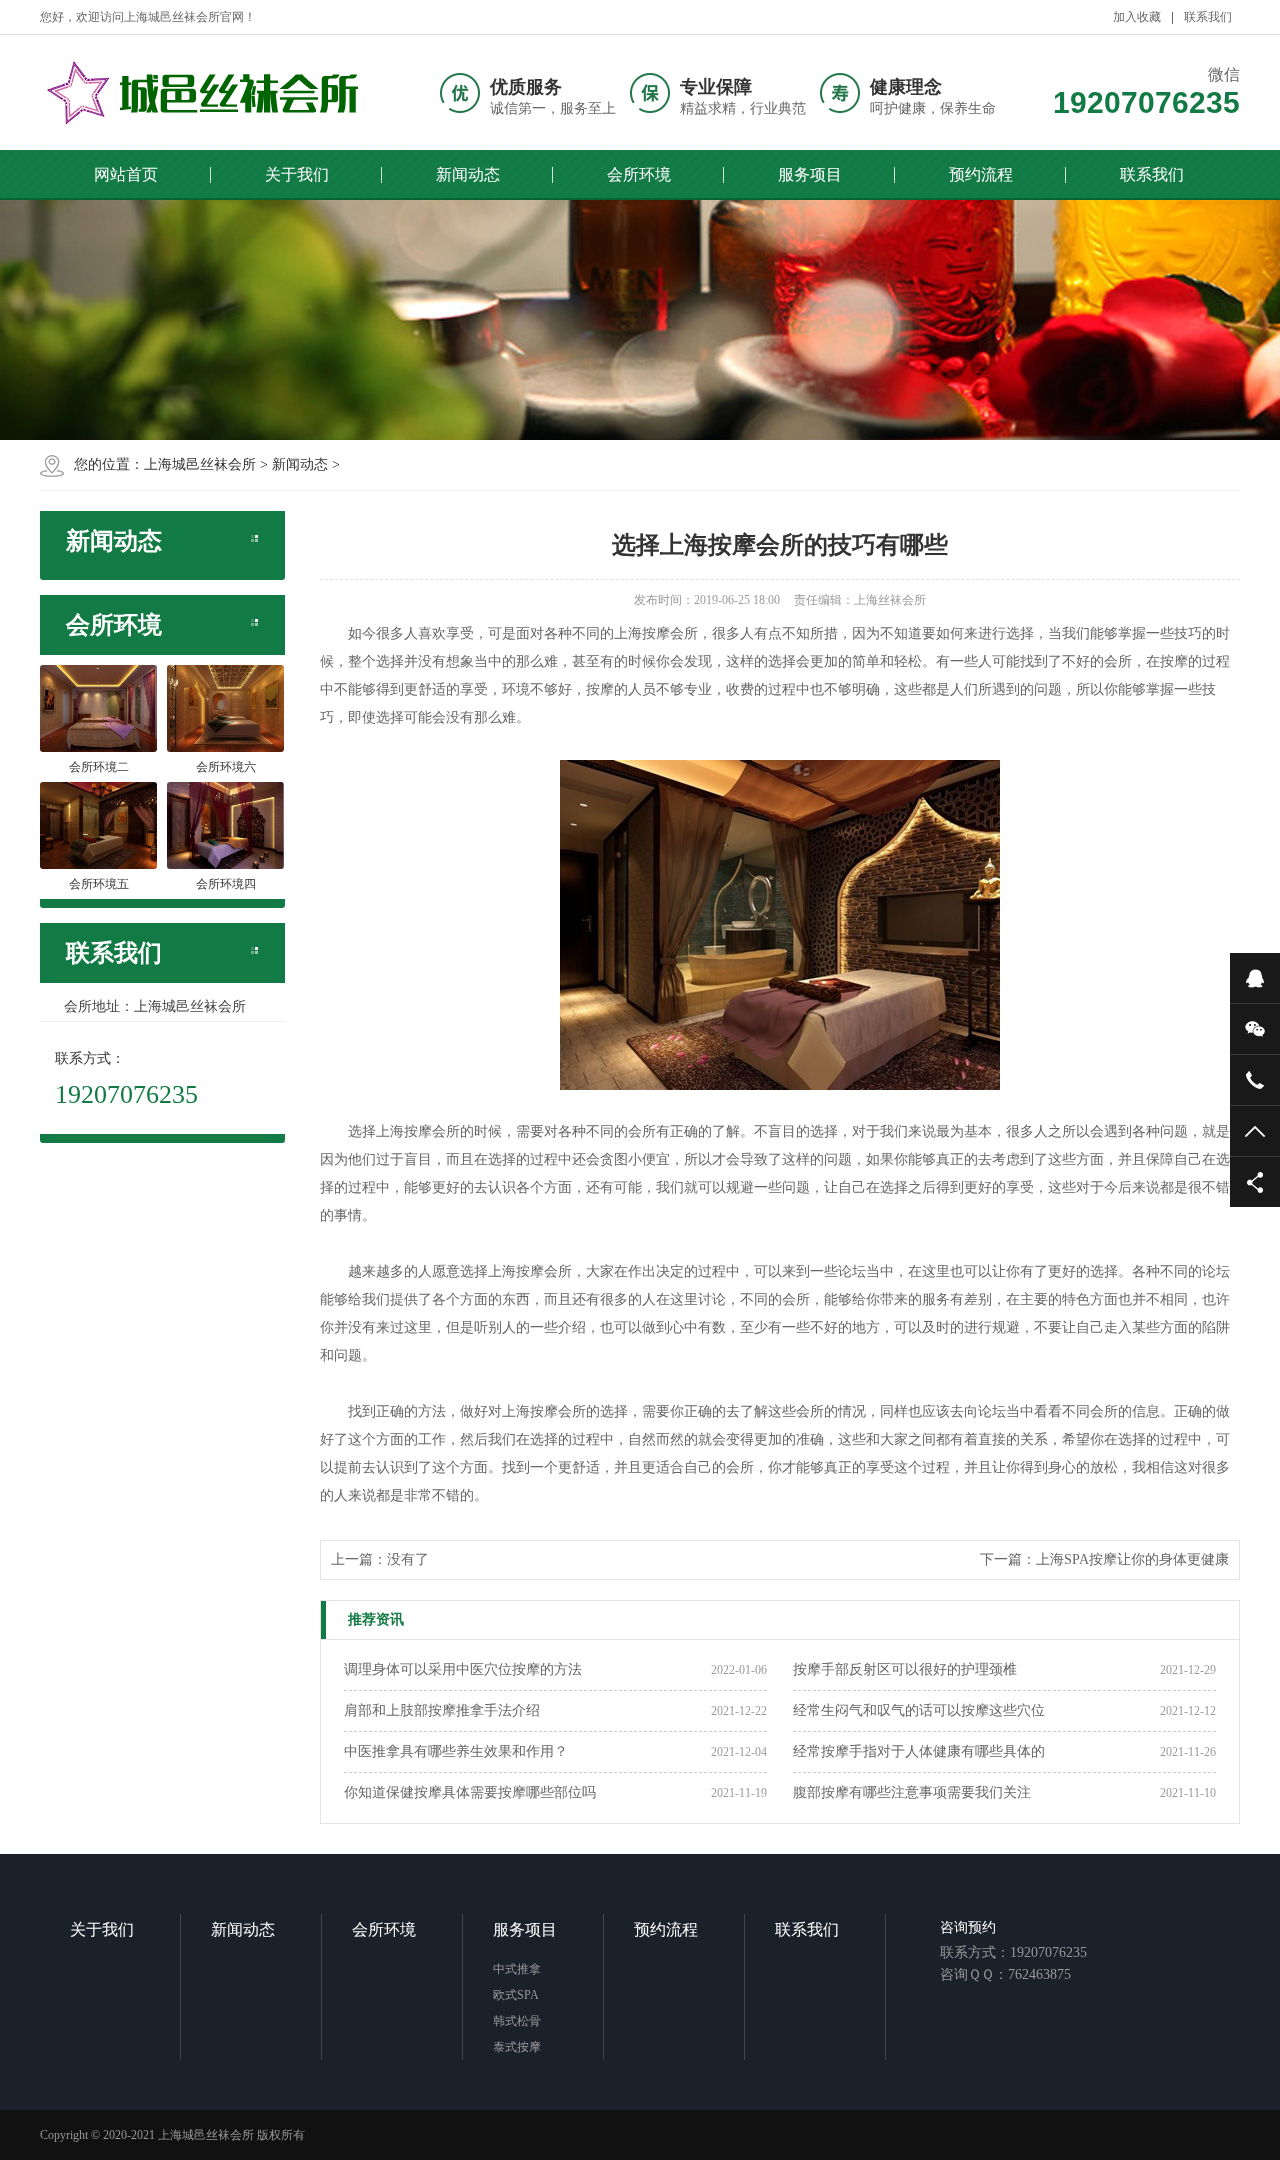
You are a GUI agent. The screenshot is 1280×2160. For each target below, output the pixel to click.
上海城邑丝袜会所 (200, 464)
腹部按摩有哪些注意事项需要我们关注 (912, 1792)
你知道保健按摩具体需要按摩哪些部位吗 (470, 1792)
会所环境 (639, 174)
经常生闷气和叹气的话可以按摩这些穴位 (919, 1710)
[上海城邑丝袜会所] (205, 92)
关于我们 (297, 174)
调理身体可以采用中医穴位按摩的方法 (463, 1669)
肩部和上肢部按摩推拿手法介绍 (442, 1710)
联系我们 (1208, 17)
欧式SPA (516, 1995)
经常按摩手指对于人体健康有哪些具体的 (919, 1751)
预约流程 (981, 174)
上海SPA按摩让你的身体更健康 (1132, 1559)
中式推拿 (517, 1969)
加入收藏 (1137, 17)
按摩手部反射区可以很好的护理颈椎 (905, 1669)
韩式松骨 (517, 2021)
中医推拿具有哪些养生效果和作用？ (456, 1751)
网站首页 (126, 174)
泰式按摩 (517, 2047)
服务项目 (810, 174)
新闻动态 (468, 174)
